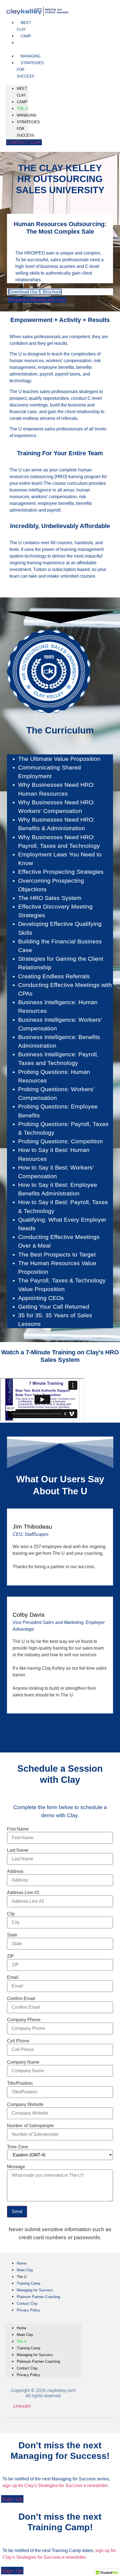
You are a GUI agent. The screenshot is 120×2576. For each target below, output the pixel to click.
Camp (26, 36)
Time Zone (18, 2147)
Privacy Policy (28, 2310)
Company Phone (24, 2020)
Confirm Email (21, 1999)
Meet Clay (24, 26)
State (12, 1935)
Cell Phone (18, 2041)
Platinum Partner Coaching (38, 2297)
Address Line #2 (23, 1893)
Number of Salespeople (30, 2126)
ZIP (10, 1956)
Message (16, 2167)
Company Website (25, 2105)
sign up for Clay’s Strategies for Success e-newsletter (55, 2486)
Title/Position (20, 2083)
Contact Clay (27, 2303)
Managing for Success (35, 2290)
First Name (18, 1829)
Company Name (23, 2062)
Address (15, 1872)
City (11, 1914)
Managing (31, 56)
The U (22, 46)
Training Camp (28, 2283)
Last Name (18, 1850)
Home (21, 2263)
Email (13, 1977)
